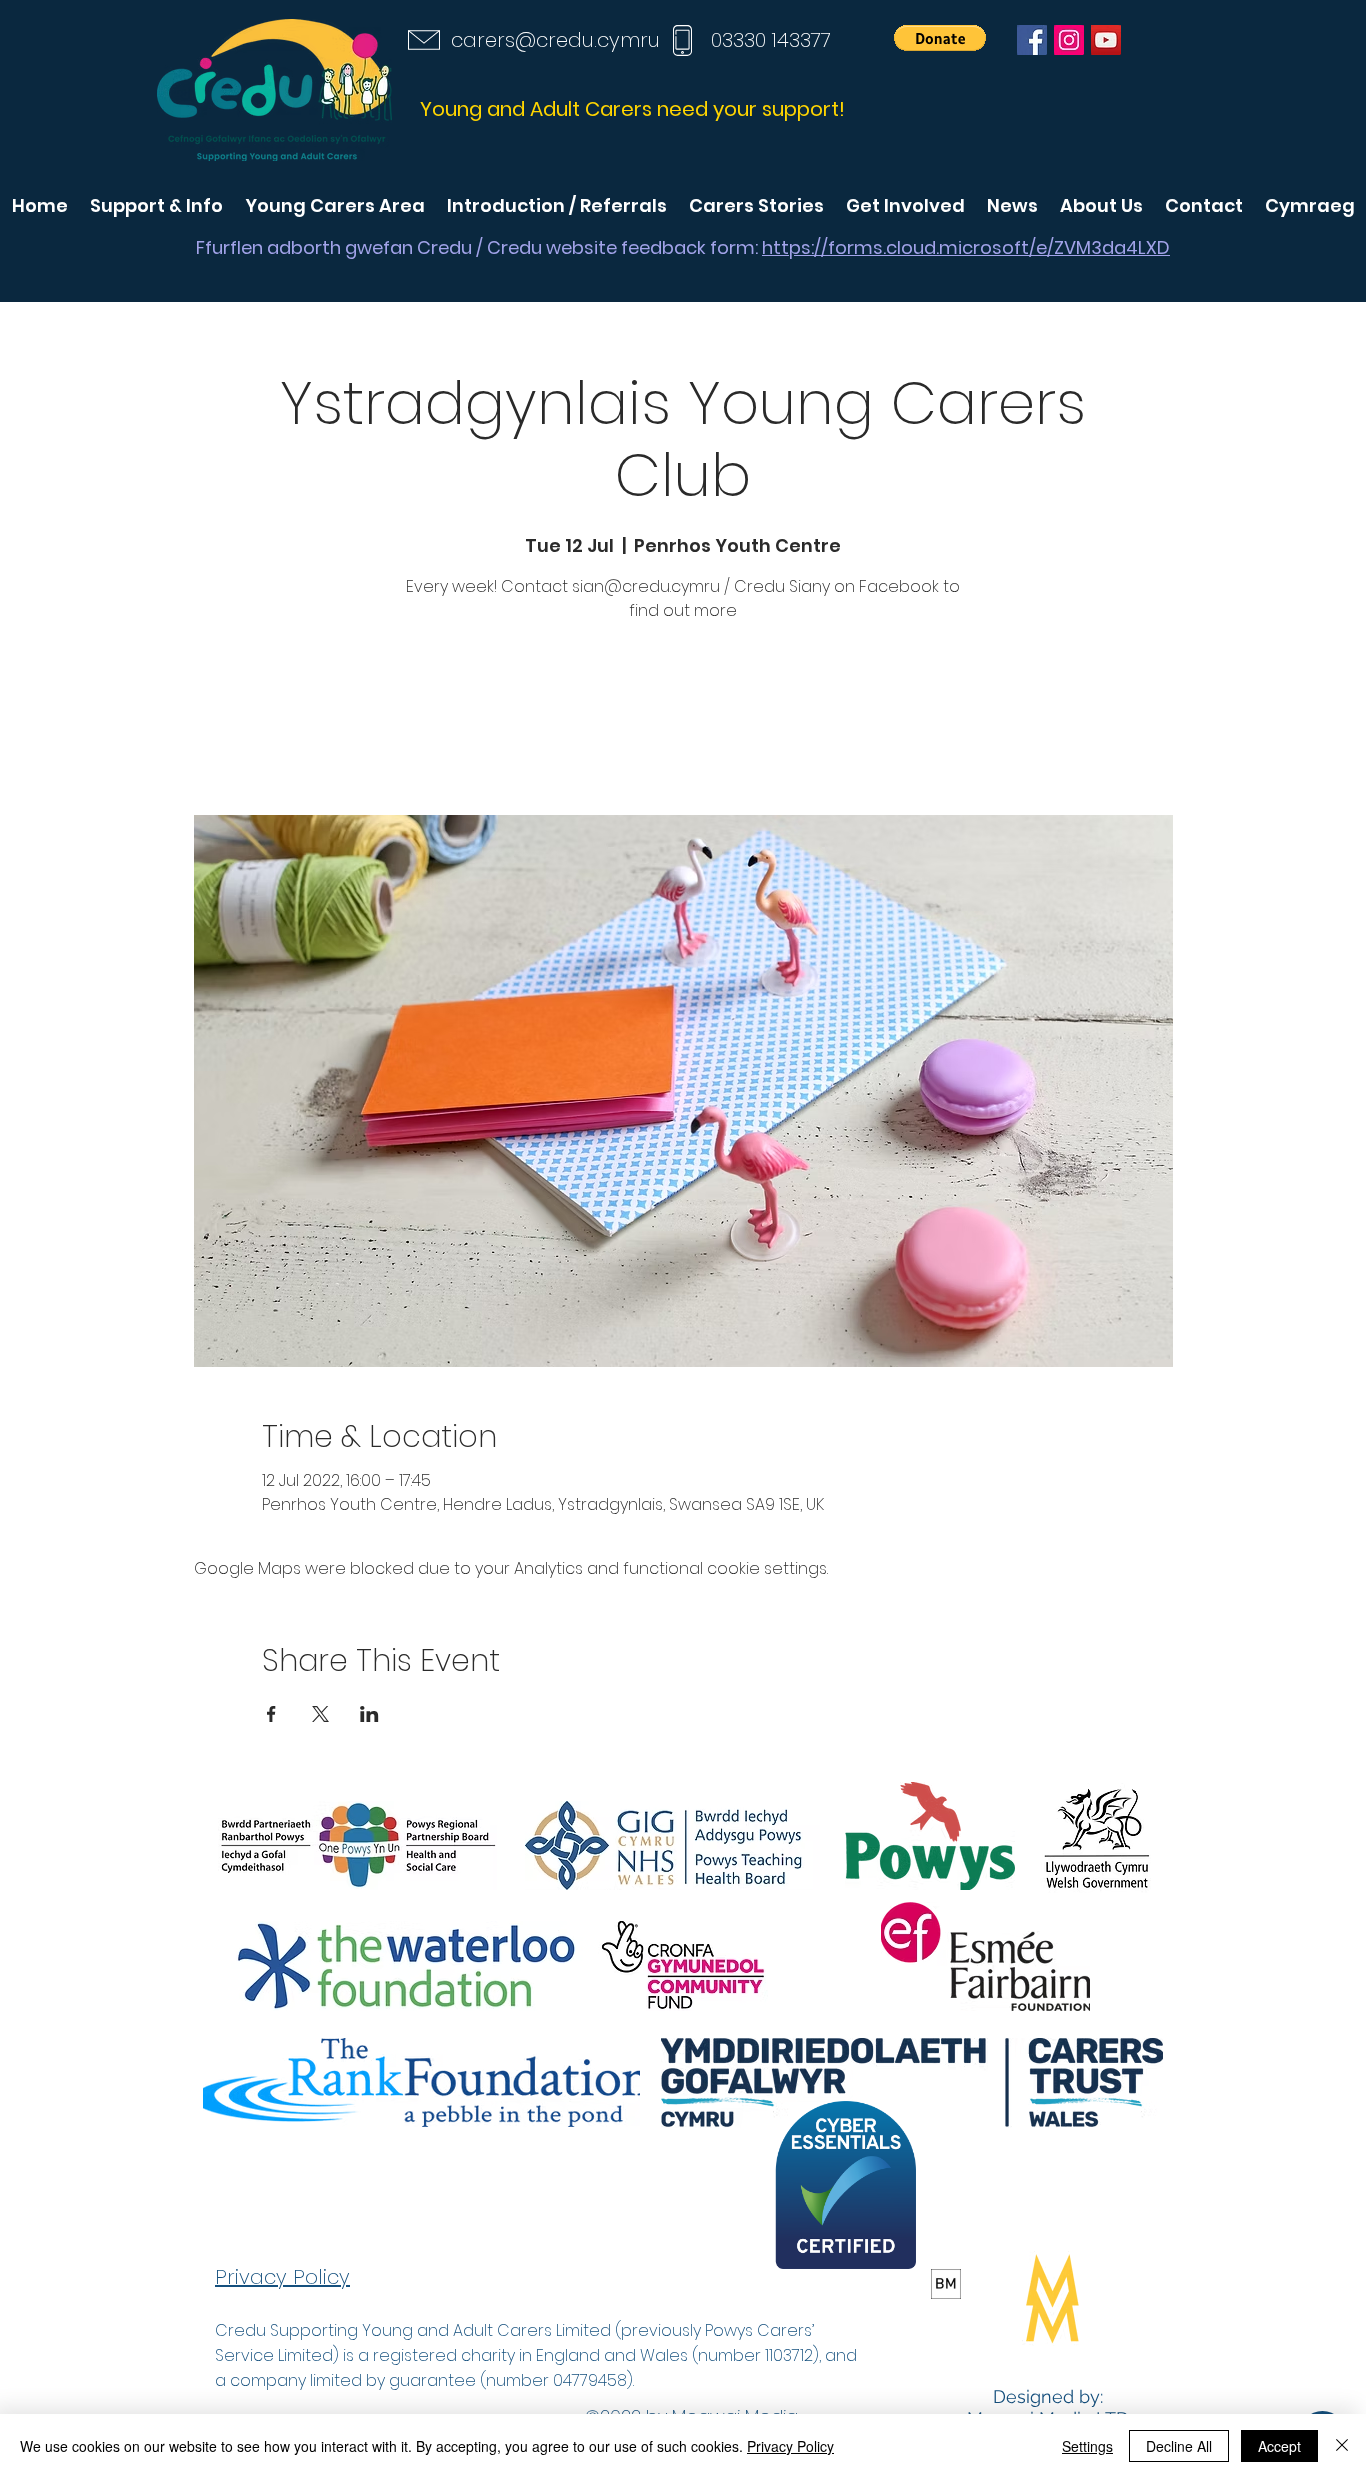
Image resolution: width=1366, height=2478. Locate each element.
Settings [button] (1087, 2446)
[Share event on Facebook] (271, 1714)
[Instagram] (1069, 40)
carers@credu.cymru (555, 40)
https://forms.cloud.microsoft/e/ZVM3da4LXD (966, 247)
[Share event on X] (320, 1714)
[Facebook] (1032, 40)
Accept (1279, 2446)
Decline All (1179, 2446)
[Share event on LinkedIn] (369, 1714)
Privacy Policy (790, 2446)
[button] (940, 38)
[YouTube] (1106, 40)
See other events (683, 721)
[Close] (1342, 2446)
